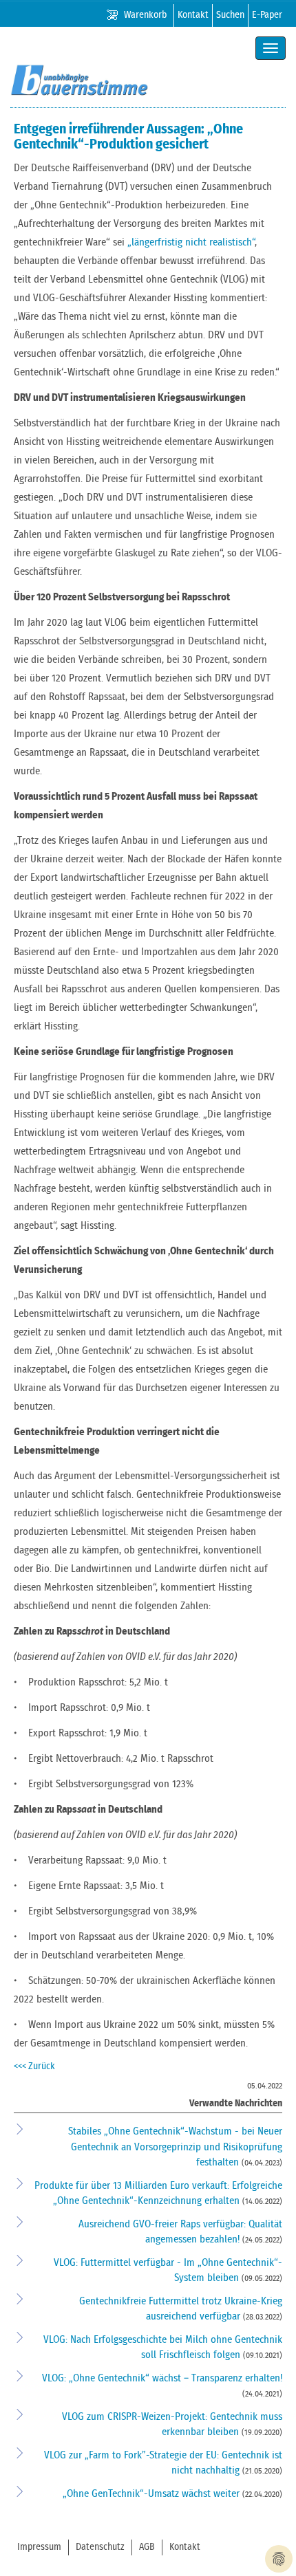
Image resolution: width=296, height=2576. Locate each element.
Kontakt (193, 15)
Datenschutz (100, 2547)
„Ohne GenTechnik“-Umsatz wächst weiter (152, 2494)
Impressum (39, 2547)
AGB (147, 2547)
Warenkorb (145, 15)
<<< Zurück (34, 2066)
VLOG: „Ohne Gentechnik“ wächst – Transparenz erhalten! (162, 2378)
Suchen (230, 15)
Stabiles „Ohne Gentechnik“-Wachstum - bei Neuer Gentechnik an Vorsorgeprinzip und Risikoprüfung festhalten (175, 2147)
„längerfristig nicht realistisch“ (191, 242)
